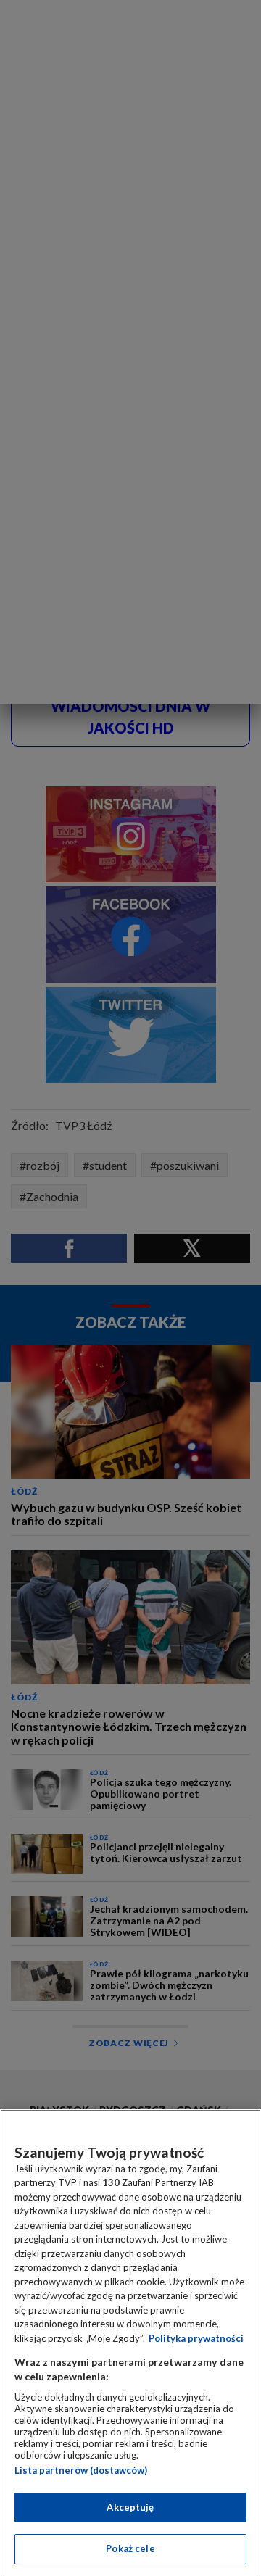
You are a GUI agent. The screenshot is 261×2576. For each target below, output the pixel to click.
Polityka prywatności (196, 2338)
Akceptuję (130, 2507)
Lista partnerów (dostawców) (81, 2470)
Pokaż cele (130, 2548)
